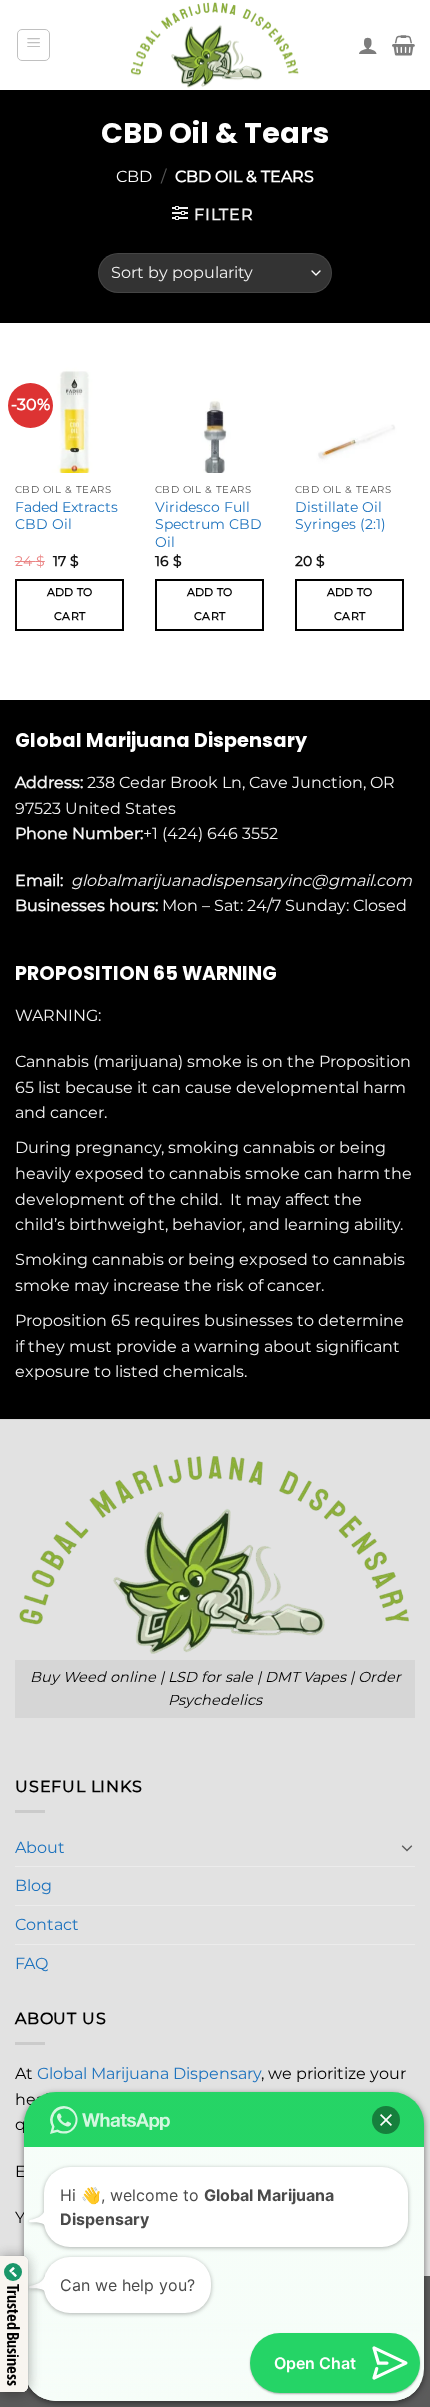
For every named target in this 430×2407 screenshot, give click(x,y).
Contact (47, 1924)
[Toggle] (407, 1847)
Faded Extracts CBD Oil (66, 516)
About (40, 1847)
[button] (386, 2120)
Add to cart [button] (70, 604)
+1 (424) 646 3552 (212, 833)
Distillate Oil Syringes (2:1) (340, 516)
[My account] (368, 45)
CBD (134, 176)
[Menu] (33, 45)
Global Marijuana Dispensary (149, 2073)
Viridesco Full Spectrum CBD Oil (208, 524)
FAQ (31, 1963)
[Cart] (403, 45)
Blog (33, 1885)
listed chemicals (179, 1371)
